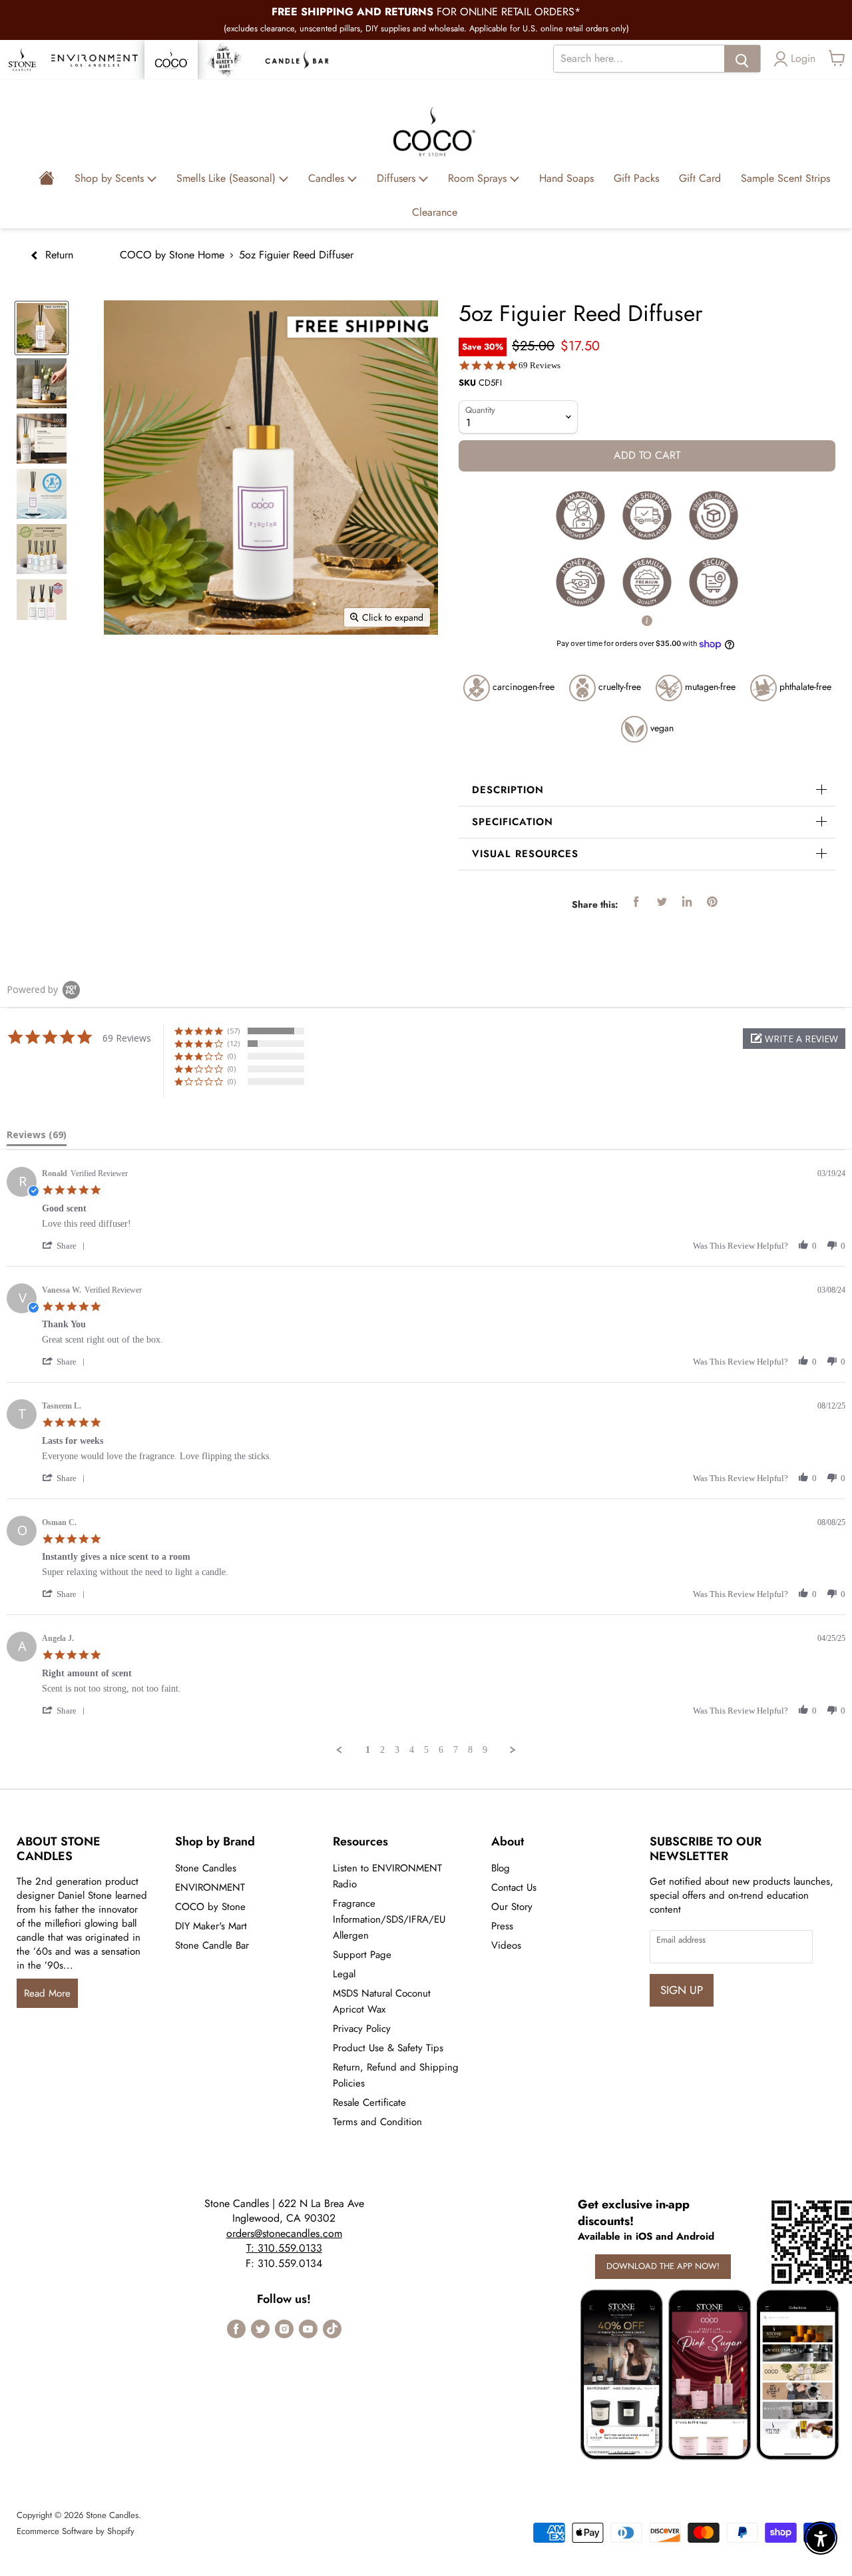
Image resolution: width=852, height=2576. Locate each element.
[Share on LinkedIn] (687, 902)
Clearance (435, 212)
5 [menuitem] (426, 1750)
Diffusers (398, 178)
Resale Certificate (369, 2102)
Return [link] (58, 255)
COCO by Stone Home (172, 255)
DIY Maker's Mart (211, 1926)
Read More (47, 1993)
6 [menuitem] (441, 1750)
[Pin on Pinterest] (712, 902)
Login (803, 58)
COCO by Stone (210, 1907)
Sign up (682, 1990)
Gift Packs (636, 178)
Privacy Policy (362, 2029)
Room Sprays (479, 178)
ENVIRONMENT (210, 1887)
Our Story (512, 1907)
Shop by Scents (111, 178)
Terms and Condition (377, 2122)
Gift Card (700, 178)
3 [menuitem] (397, 1750)
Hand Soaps (566, 178)
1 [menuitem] (368, 1750)
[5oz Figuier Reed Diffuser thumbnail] (42, 328)
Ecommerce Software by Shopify (76, 2531)
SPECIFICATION (513, 822)
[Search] (742, 59)
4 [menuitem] (412, 1750)
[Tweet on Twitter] (662, 902)
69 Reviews (539, 365)
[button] (794, 1039)
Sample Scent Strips (785, 178)
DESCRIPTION (508, 790)
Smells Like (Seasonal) (228, 178)
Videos (506, 1945)
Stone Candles (206, 1868)
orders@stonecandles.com (284, 2233)
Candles (328, 178)
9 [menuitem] (485, 1750)
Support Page (362, 1955)
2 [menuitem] (382, 1750)
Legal (344, 1974)
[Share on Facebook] (636, 902)
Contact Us (514, 1887)
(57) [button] (234, 1031)
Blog (501, 1868)
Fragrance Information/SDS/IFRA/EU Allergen (389, 1919)
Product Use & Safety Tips (388, 2048)
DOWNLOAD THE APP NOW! (663, 2266)
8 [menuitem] (470, 1750)
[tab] (37, 1137)
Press (502, 1926)
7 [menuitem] (456, 1750)
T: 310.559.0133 (284, 2248)
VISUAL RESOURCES (525, 854)
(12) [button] (234, 1043)
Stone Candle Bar (212, 1945)
